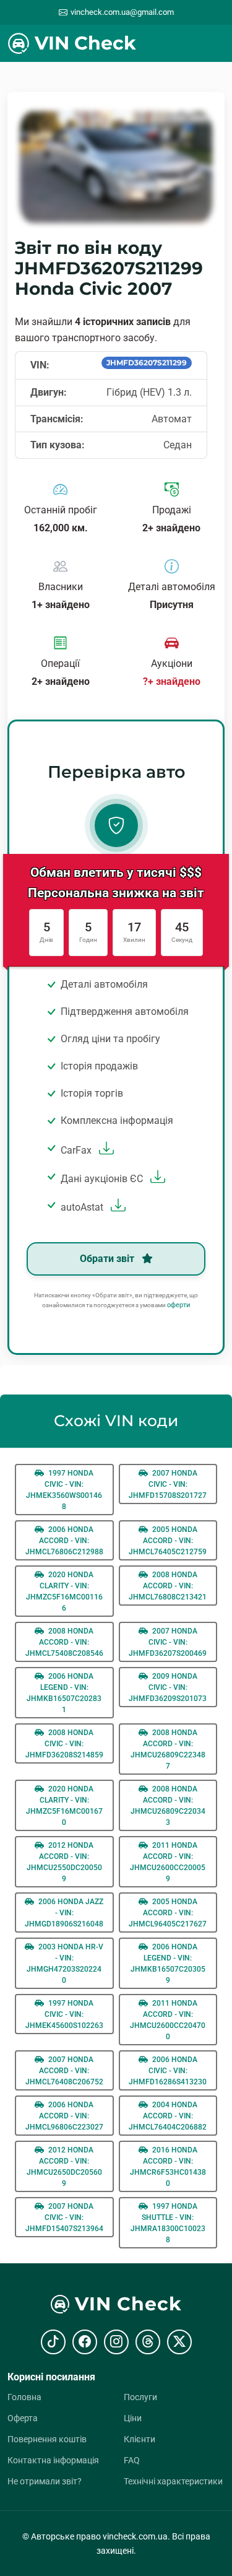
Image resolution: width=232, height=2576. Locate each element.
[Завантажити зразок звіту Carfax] (105, 1150)
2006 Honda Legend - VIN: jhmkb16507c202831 (64, 1693)
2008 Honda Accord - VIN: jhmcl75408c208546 (64, 1642)
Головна (24, 2397)
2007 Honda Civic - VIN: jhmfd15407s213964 (64, 2217)
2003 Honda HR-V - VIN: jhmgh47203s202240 (65, 1964)
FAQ (132, 2460)
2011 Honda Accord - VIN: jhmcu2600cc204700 (168, 2020)
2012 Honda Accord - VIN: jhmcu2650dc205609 (64, 2167)
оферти (178, 1305)
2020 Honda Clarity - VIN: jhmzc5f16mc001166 (64, 1591)
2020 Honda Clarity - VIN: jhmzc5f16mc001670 (64, 1806)
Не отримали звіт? (45, 2481)
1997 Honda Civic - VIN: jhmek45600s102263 (64, 2014)
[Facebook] (85, 2342)
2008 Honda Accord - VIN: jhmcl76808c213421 (168, 1586)
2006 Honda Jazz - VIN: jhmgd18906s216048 (64, 1913)
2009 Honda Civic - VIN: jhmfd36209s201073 (168, 1687)
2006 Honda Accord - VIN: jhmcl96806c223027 (64, 2116)
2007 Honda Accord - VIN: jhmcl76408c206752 (64, 2071)
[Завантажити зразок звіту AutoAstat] (117, 1207)
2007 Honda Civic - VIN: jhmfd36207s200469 (168, 1642)
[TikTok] (53, 2342)
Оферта (23, 2418)
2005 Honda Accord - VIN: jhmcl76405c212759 (168, 1541)
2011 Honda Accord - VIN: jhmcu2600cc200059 (168, 1862)
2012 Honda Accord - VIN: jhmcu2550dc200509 (64, 1862)
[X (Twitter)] (179, 2342)
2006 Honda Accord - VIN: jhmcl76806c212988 (64, 1541)
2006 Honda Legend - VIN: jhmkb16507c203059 (168, 1964)
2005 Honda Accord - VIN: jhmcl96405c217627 (168, 1913)
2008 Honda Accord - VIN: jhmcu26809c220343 (168, 1806)
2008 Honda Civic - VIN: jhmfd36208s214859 (64, 1744)
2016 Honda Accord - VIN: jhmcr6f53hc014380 (168, 2167)
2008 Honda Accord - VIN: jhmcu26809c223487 (168, 1749)
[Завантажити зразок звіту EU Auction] (156, 1179)
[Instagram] (116, 2342)
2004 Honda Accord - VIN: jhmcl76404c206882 (168, 2116)
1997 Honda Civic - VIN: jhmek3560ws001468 (64, 1490)
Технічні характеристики (173, 2481)
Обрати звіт (108, 1259)
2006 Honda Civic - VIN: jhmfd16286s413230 (168, 2071)
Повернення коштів (47, 2439)
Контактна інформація (53, 2460)
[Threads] (148, 2342)
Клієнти (140, 2439)
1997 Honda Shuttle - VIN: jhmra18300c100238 (168, 2223)
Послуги (140, 2397)
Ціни (133, 2418)
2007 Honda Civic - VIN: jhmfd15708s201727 (168, 1484)
